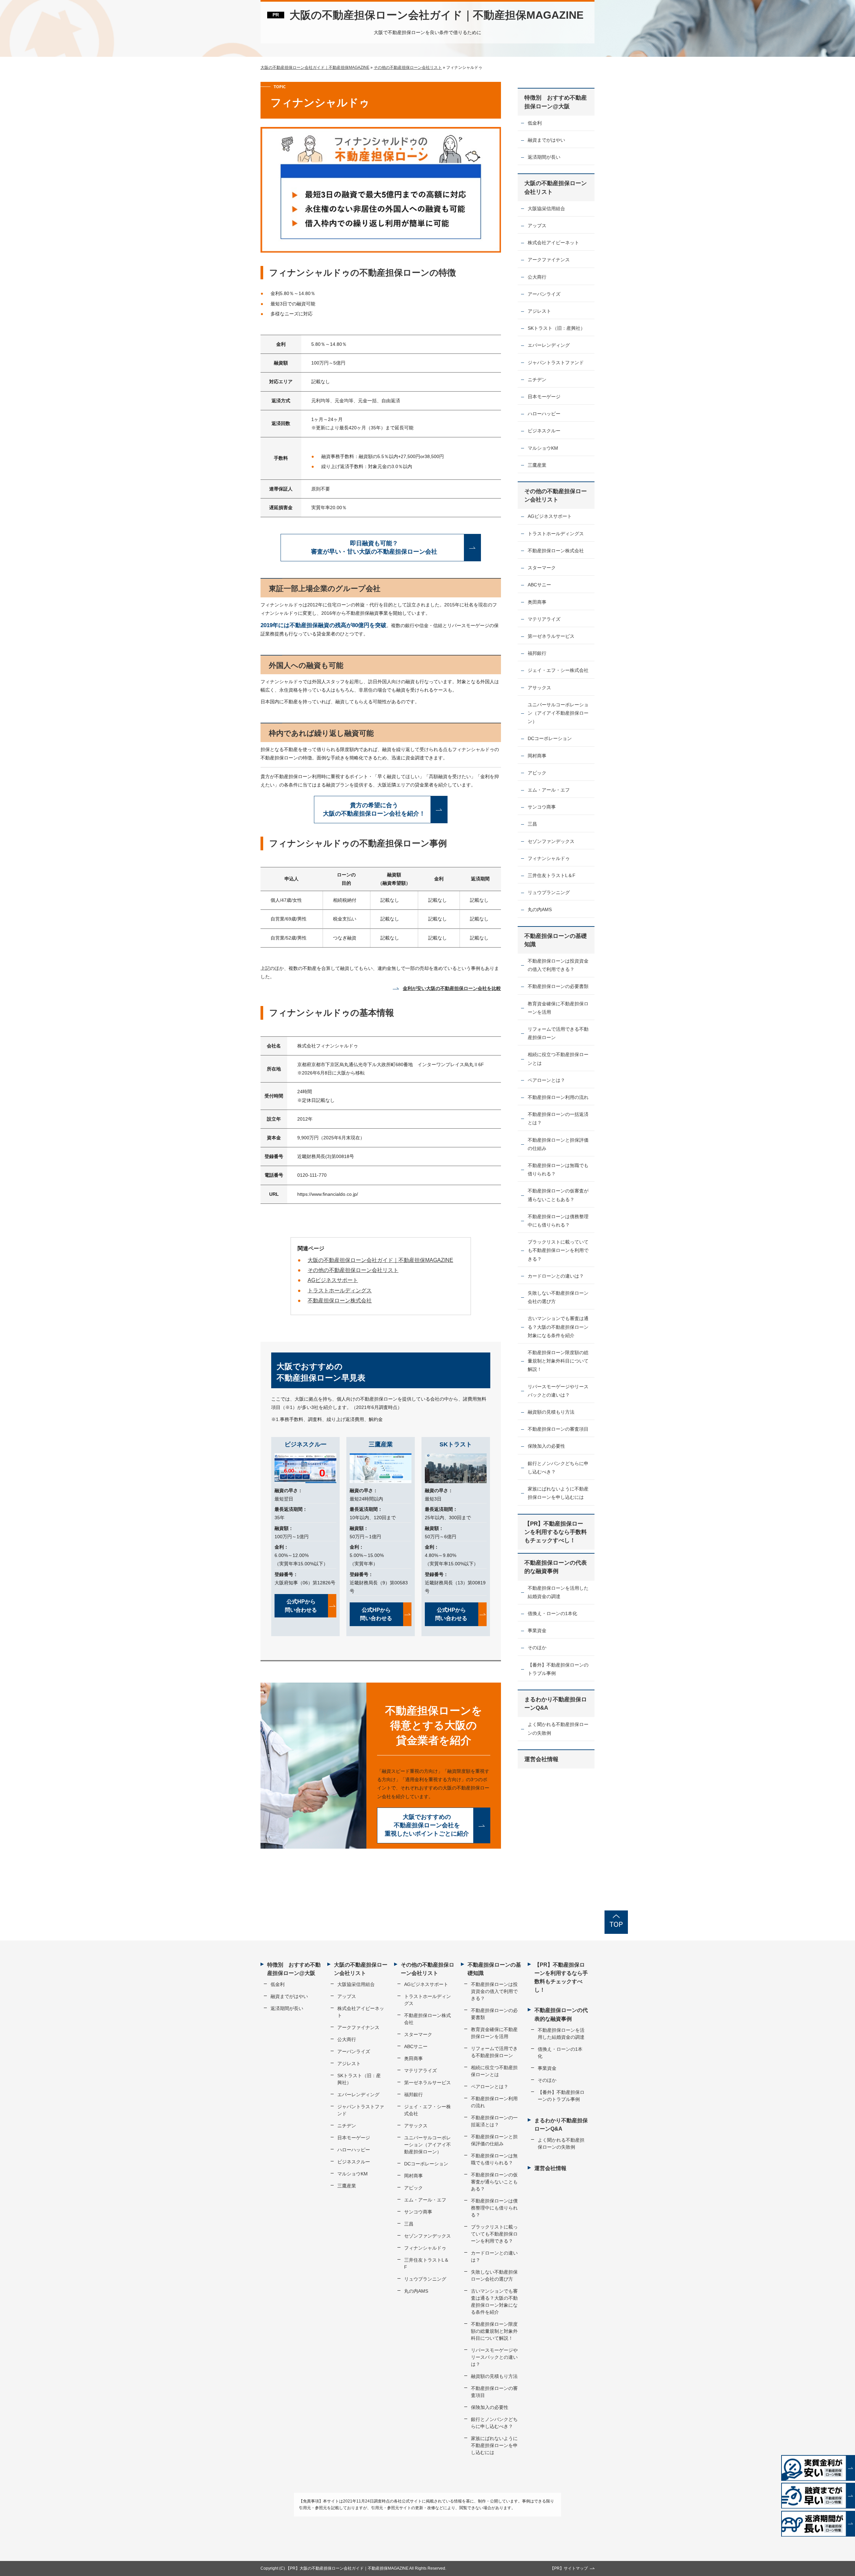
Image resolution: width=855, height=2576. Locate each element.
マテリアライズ (544, 619)
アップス (537, 226)
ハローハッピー (544, 414)
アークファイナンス (549, 260)
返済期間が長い (544, 157)
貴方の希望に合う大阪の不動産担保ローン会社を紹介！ (374, 809)
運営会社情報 (541, 1759)
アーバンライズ (544, 294)
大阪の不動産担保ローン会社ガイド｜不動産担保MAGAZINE (437, 15)
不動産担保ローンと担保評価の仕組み (558, 1144)
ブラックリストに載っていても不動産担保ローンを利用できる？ (558, 1250)
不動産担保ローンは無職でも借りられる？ (558, 1170)
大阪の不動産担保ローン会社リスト (556, 187)
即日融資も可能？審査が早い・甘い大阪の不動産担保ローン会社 (374, 547)
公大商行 (537, 277)
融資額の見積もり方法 (551, 1412)
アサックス (539, 688)
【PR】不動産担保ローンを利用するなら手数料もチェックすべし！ (556, 1532)
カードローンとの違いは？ (556, 1276)
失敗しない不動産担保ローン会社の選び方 (558, 1297)
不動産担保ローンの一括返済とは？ (558, 1118)
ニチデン (537, 380)
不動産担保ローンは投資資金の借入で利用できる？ (558, 965)
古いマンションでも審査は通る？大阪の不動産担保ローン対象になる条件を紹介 (558, 1327)
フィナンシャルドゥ (549, 858)
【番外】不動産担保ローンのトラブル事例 (558, 1669)
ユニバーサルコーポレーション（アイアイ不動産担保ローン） (558, 713)
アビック (537, 773)
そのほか (537, 1648)
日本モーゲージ (544, 397)
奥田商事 (537, 602)
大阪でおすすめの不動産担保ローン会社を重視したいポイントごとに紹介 (427, 1825)
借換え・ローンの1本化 (552, 1613)
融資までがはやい (546, 140)
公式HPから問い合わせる (301, 1606)
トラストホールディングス (340, 1291)
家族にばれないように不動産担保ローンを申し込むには (558, 1493)
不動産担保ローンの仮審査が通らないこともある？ (558, 1195)
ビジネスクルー (544, 431)
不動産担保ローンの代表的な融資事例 (556, 1567)
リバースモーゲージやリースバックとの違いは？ (558, 1391)
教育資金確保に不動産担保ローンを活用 (558, 1008)
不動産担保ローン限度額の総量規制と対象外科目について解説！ (558, 1361)
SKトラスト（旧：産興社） (556, 328)
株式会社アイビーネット (553, 243)
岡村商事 (537, 756)
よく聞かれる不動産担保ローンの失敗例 (558, 1729)
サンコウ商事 (542, 807)
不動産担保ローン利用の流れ (558, 1097)
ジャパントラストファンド (556, 363)
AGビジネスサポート (333, 1280)
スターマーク (542, 568)
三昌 (532, 824)
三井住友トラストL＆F (552, 875)
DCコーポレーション (550, 738)
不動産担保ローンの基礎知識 (556, 940)
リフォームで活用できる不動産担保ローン (558, 1033)
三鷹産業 (537, 465)
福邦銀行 (537, 653)
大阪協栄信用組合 (546, 208)
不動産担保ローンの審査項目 (558, 1429)
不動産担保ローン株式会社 (340, 1301)
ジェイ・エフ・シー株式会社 (558, 670)
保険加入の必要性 (546, 1446)
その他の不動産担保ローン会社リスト (353, 1270)
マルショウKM (543, 448)
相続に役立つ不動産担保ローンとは (558, 1059)
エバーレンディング (549, 345)
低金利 (535, 123)
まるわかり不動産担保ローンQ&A (556, 1704)
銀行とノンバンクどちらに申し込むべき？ (558, 1468)
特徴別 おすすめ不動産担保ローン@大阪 (556, 102)
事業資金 (537, 1630)
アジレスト (539, 311)
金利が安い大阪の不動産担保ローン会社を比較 (452, 988)
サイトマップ (576, 2568)
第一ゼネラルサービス (551, 636)
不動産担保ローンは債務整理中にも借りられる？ (558, 1221)
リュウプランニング (549, 892)
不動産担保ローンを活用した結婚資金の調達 (558, 1592)
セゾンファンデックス (551, 841)
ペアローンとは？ (546, 1080)
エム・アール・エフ (549, 790)
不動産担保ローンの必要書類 (558, 986)
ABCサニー (539, 585)
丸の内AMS (540, 909)
